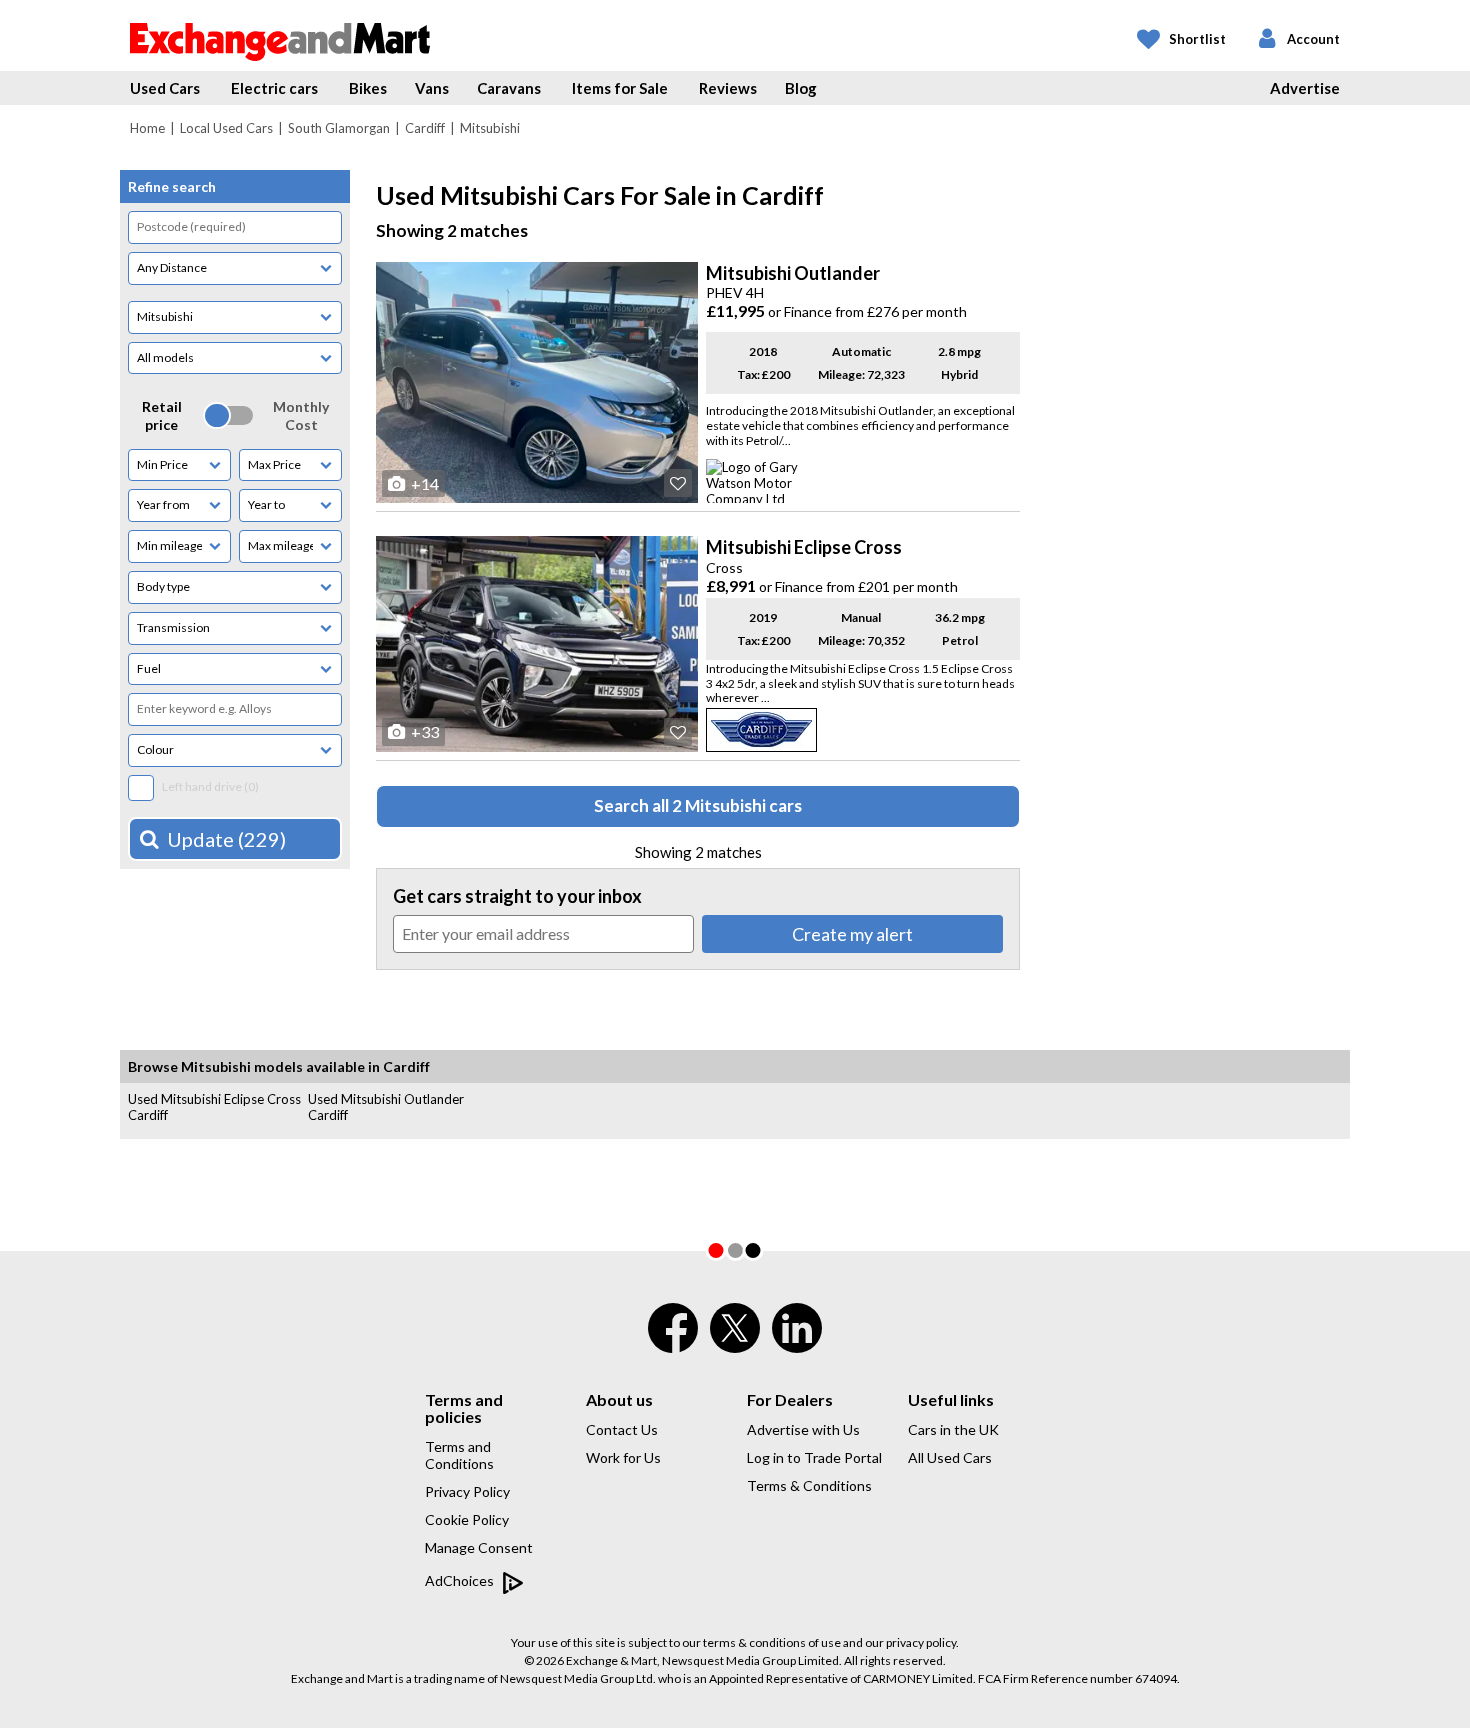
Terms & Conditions (809, 1485)
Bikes (368, 88)
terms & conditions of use (772, 1642)
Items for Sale (620, 88)
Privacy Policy (467, 1491)
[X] (735, 1348)
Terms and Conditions (459, 1455)
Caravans (509, 88)
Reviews (728, 88)
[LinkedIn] (797, 1341)
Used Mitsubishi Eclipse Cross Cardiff (214, 1107)
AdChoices (461, 1580)
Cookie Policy (467, 1519)
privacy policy (921, 1642)
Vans (432, 88)
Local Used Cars (226, 128)
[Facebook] (673, 1341)
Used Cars (165, 88)
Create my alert (852, 934)
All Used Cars (950, 1457)
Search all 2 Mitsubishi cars (698, 805)
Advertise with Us (803, 1429)
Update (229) (226, 839)
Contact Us (622, 1429)
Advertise (1305, 88)
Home (147, 128)
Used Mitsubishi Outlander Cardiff (386, 1107)
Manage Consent (479, 1547)
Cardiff (425, 128)
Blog (801, 88)
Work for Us (623, 1457)
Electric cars (274, 88)
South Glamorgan (339, 128)
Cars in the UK (953, 1429)
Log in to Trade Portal (814, 1457)
